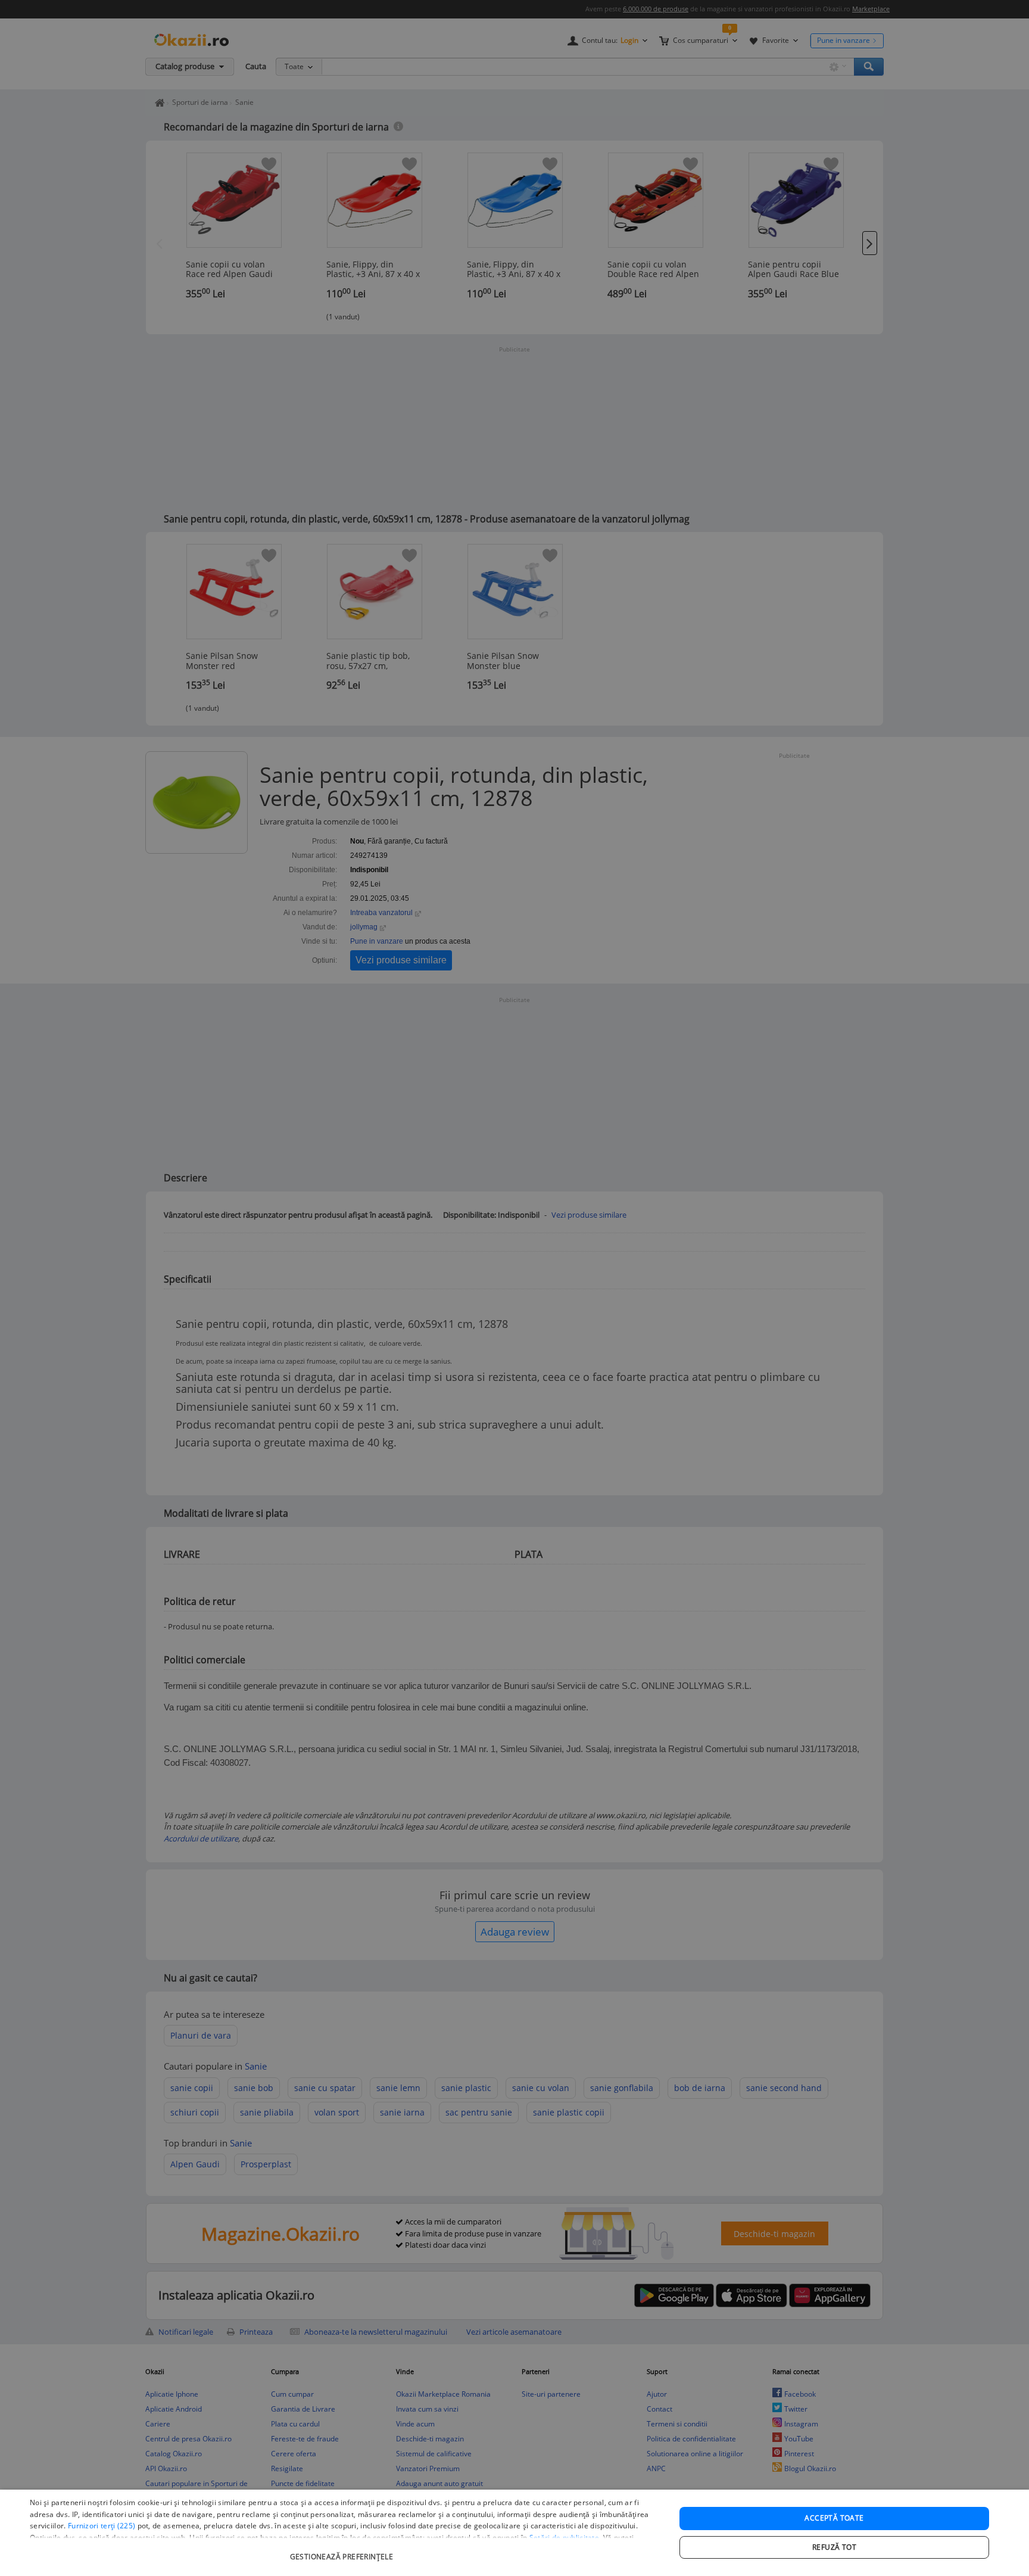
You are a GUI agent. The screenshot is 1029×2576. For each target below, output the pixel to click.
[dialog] (514, 2533)
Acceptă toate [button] (834, 2518)
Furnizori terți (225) (102, 2526)
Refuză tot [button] (834, 2547)
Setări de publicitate (564, 2538)
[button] (343, 2551)
